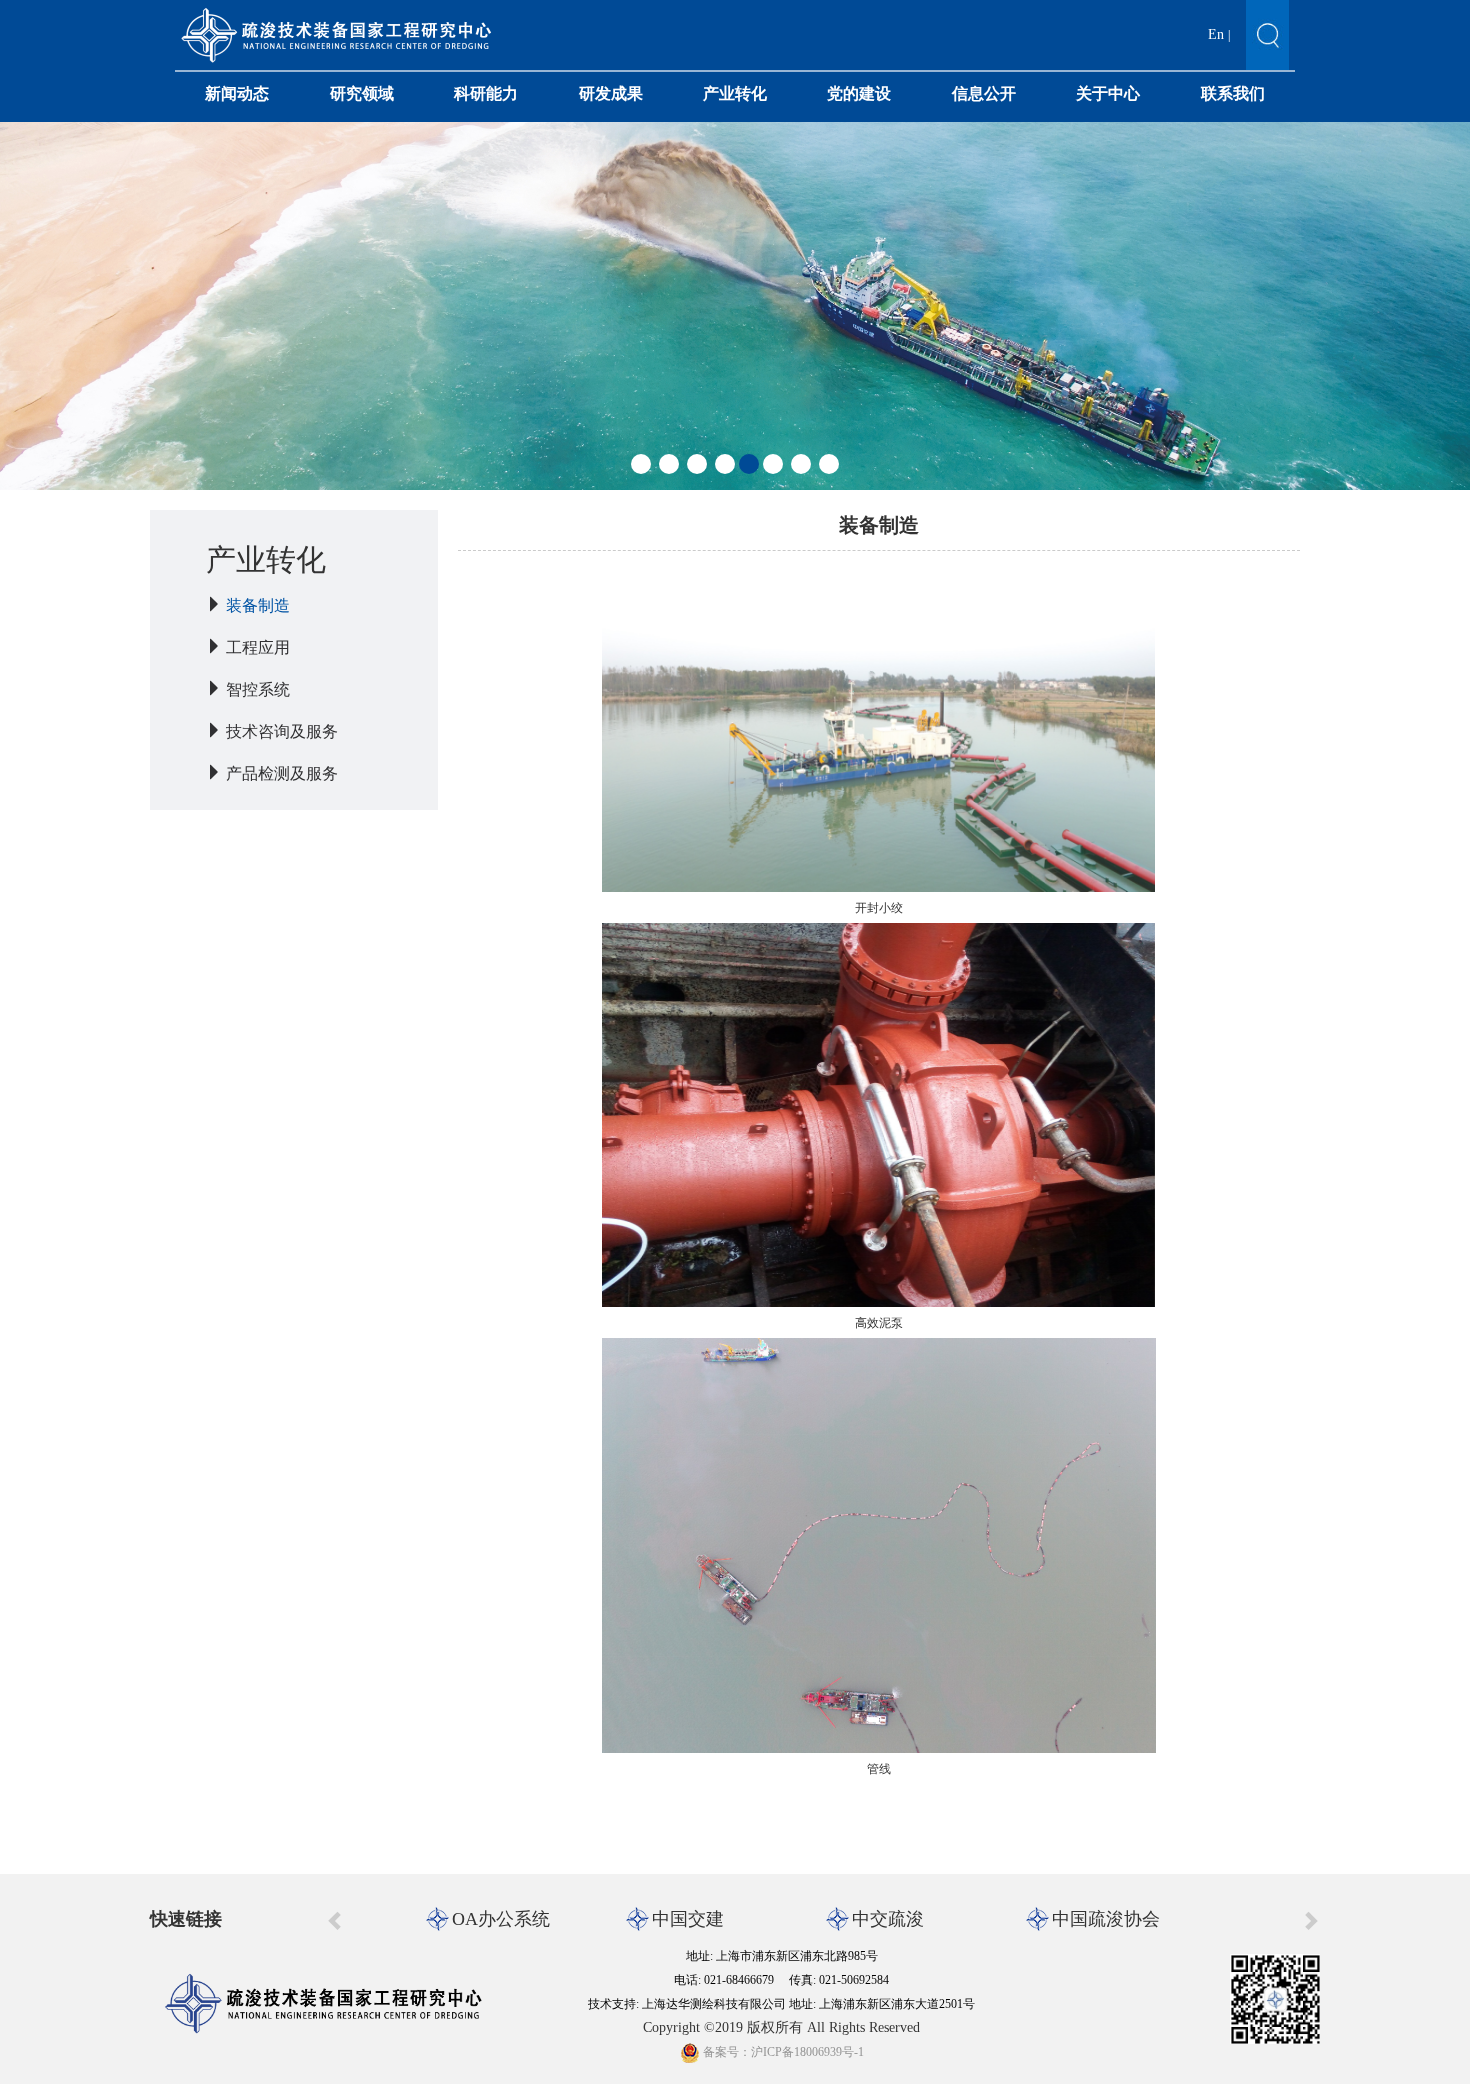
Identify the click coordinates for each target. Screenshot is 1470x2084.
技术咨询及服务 (282, 731)
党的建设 (859, 93)
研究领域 (362, 93)
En (1216, 34)
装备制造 (258, 605)
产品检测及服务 (282, 773)
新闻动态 (237, 93)
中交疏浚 (888, 1919)
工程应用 (258, 647)
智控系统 (258, 689)
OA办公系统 (501, 1919)
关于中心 (1108, 93)
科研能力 (486, 93)
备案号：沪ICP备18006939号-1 (782, 2052)
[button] (641, 464)
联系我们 (1233, 93)
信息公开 (984, 93)
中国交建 (688, 1919)
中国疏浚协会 (1106, 1919)
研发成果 (611, 93)
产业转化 (735, 93)
